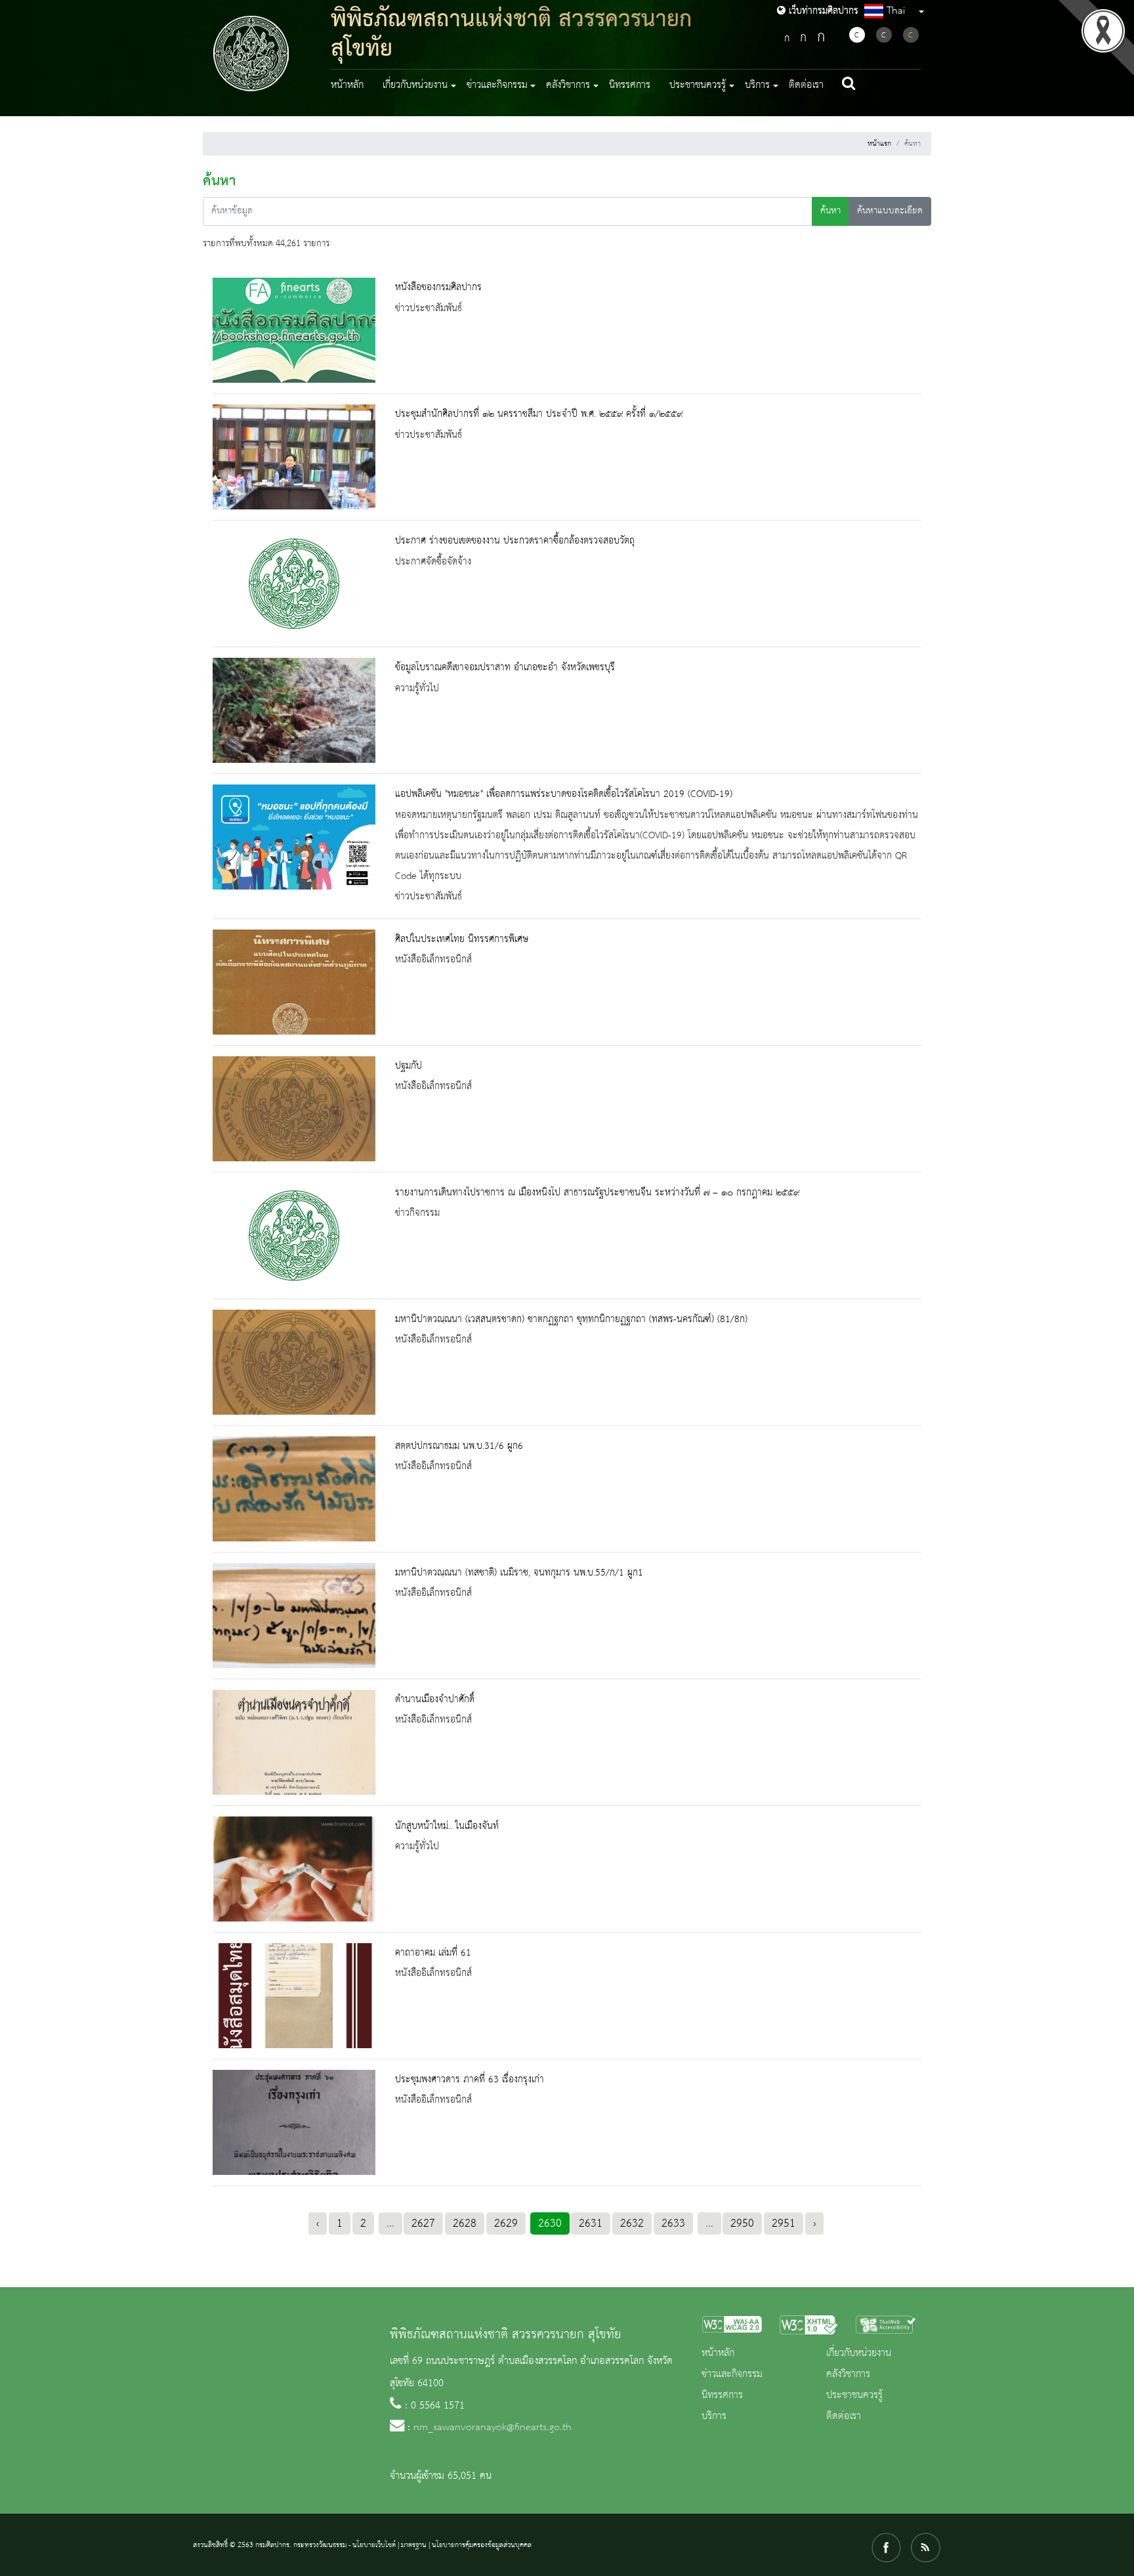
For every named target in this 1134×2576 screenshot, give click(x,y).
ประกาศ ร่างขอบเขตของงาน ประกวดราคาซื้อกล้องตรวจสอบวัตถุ (515, 541)
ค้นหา (830, 211)
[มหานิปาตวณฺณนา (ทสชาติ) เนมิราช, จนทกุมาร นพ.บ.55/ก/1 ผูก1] (294, 1616)
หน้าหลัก (347, 85)
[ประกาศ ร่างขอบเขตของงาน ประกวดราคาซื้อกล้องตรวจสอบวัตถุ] (294, 584)
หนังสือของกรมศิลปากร (438, 288)
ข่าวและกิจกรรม (732, 2374)
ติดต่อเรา (806, 85)
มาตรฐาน (414, 2545)
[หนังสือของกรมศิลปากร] (294, 330)
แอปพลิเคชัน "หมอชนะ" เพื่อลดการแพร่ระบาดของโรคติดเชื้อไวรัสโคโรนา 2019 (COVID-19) (564, 794)
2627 (423, 2223)
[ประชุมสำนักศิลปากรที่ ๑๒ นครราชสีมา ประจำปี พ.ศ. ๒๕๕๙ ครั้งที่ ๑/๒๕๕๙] (294, 457)
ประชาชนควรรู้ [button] (698, 85)
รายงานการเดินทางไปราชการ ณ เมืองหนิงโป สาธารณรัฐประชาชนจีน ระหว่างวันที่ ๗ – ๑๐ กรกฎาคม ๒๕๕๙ (597, 1193)
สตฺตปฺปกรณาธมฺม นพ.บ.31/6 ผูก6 (459, 1446)
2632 (632, 2223)
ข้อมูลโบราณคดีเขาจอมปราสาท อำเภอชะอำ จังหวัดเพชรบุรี (505, 668)
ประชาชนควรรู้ (854, 2395)
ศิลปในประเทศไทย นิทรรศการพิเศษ (462, 939)
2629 (506, 2223)
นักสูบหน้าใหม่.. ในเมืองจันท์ (447, 1826)
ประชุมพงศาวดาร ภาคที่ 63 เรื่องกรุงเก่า (470, 2080)
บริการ (714, 2416)
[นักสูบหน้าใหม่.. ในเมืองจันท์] (294, 1869)
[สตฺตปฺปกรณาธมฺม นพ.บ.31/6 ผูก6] (294, 1489)
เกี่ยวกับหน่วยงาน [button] (415, 85)
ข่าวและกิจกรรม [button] (497, 85)
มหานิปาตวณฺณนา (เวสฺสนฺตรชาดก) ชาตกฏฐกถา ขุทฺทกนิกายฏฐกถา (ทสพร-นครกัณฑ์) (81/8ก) (571, 1320)
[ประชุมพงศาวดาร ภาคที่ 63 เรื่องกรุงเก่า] (294, 2122)
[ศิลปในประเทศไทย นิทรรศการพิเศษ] (294, 982)
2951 (784, 2223)
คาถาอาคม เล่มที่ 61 (433, 1953)
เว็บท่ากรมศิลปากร (822, 11)
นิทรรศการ (630, 85)
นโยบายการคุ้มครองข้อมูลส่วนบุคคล (482, 2545)
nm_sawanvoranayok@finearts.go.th (493, 2428)
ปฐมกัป (409, 1066)
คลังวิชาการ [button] (568, 85)
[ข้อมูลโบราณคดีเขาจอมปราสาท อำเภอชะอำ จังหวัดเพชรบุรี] (294, 710)
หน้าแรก (879, 144)
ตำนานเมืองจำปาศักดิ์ (435, 1700)
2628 (465, 2223)
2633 (673, 2223)
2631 (591, 2223)
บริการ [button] (757, 85)
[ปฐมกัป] (294, 1109)
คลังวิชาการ (848, 2374)
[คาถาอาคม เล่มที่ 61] (294, 1996)
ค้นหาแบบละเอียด (890, 211)
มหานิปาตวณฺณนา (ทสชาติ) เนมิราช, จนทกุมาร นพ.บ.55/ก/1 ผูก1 (519, 1573)
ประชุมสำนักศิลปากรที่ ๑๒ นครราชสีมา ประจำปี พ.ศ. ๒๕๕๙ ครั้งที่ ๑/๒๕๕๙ (539, 414)
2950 (742, 2223)
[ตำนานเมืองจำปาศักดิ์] (294, 1742)
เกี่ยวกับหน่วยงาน (859, 2353)
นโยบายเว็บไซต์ (374, 2545)
